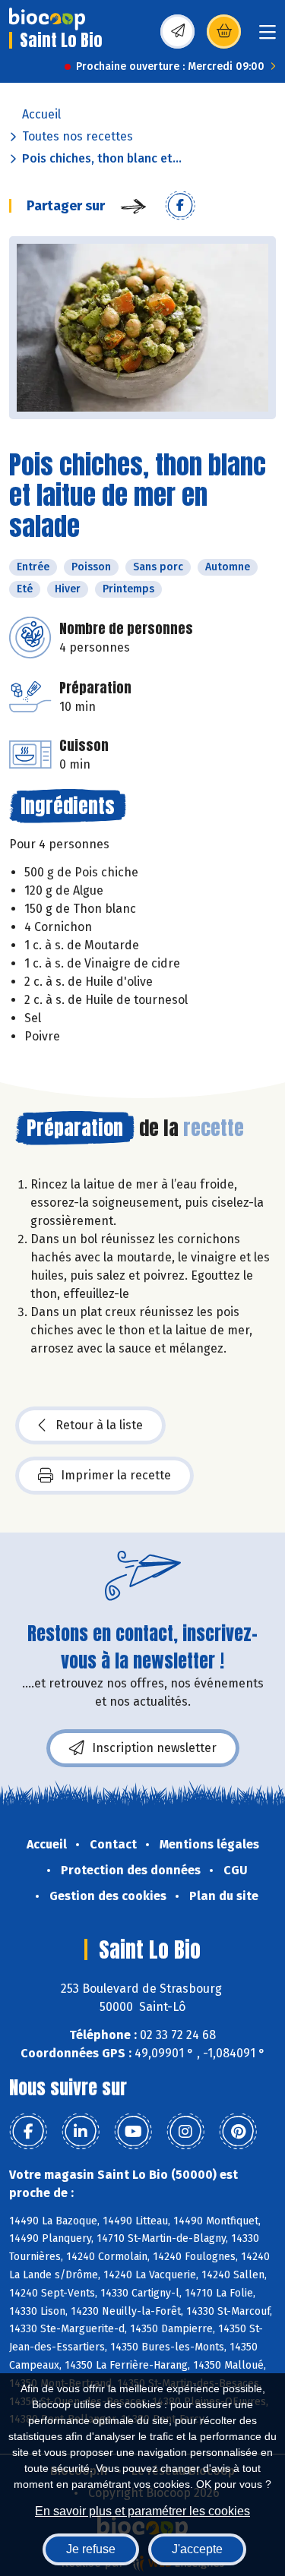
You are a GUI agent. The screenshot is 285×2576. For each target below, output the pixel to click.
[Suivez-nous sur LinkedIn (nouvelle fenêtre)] (81, 2132)
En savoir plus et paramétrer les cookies (142, 2511)
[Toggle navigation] (268, 37)
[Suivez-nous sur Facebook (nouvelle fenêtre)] (28, 2132)
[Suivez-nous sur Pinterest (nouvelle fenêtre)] (238, 2132)
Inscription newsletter (154, 1748)
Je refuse (91, 2549)
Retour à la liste (99, 1425)
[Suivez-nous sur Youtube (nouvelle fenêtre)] (133, 2132)
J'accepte (197, 2549)
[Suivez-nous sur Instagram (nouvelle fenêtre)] (185, 2132)
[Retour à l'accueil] (47, 19)
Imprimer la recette (116, 1475)
